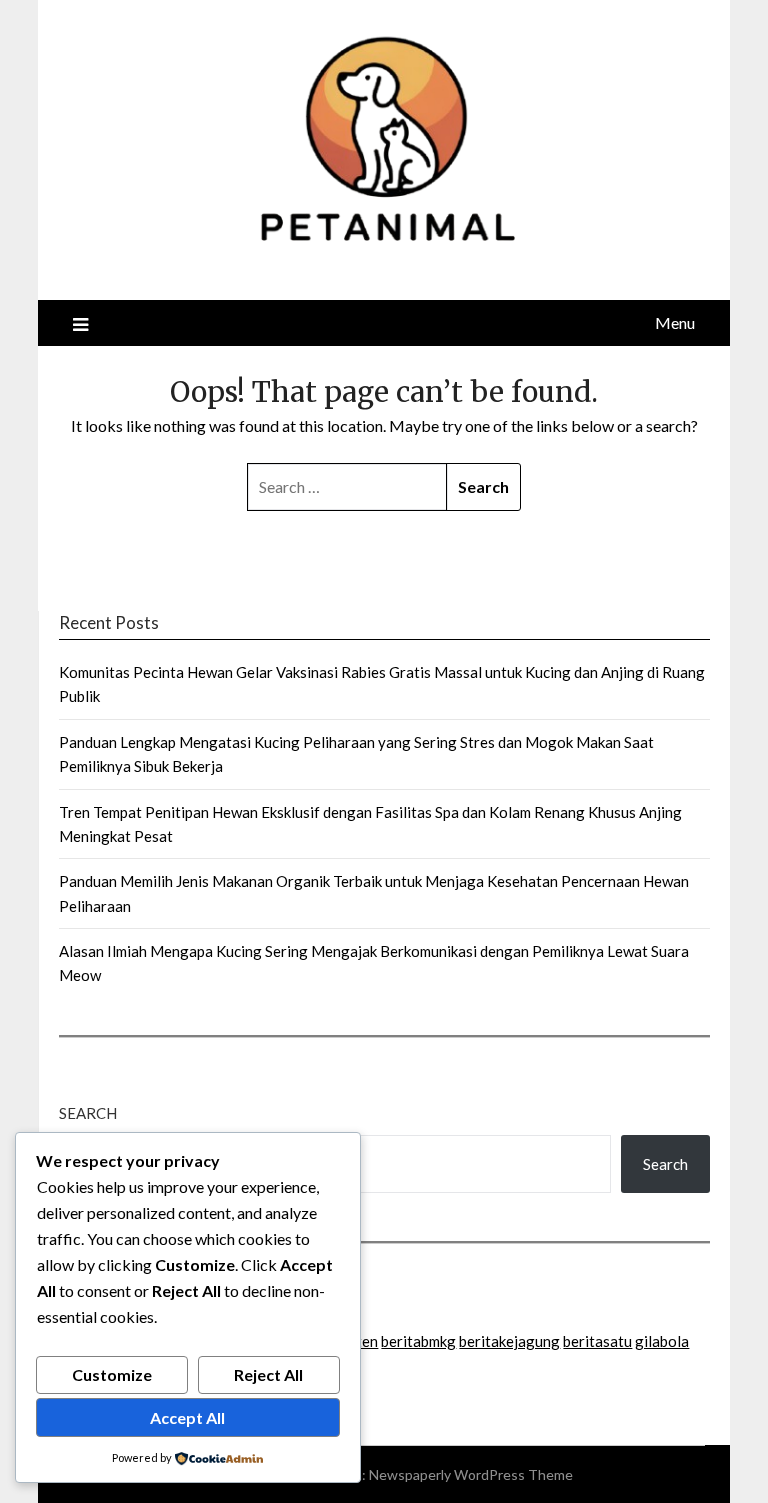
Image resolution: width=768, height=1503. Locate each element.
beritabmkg (418, 1341)
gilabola (662, 1341)
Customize (112, 1374)
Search (88, 1113)
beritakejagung (509, 1341)
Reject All (268, 1374)
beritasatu (597, 1341)
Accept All (187, 1417)
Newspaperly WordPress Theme (471, 1474)
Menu (675, 322)
